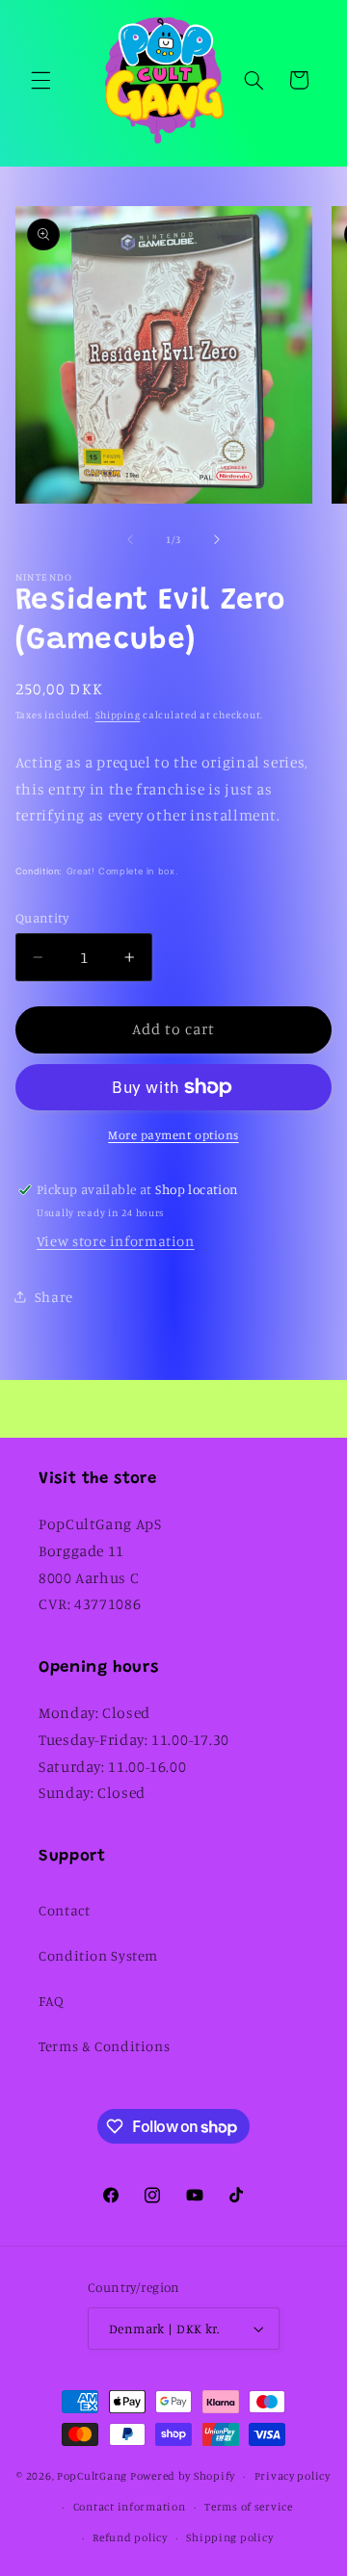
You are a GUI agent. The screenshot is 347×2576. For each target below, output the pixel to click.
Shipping (118, 715)
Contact (64, 1910)
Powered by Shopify (183, 2476)
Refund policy (130, 2537)
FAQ (52, 2001)
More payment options (173, 1135)
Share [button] (54, 1297)
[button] (40, 80)
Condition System (98, 1955)
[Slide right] (217, 539)
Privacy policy (293, 2476)
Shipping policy (229, 2537)
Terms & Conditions (104, 2046)
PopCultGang (92, 2476)
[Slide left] (130, 539)
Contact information (130, 2507)
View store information (116, 1241)
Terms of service (249, 2507)
